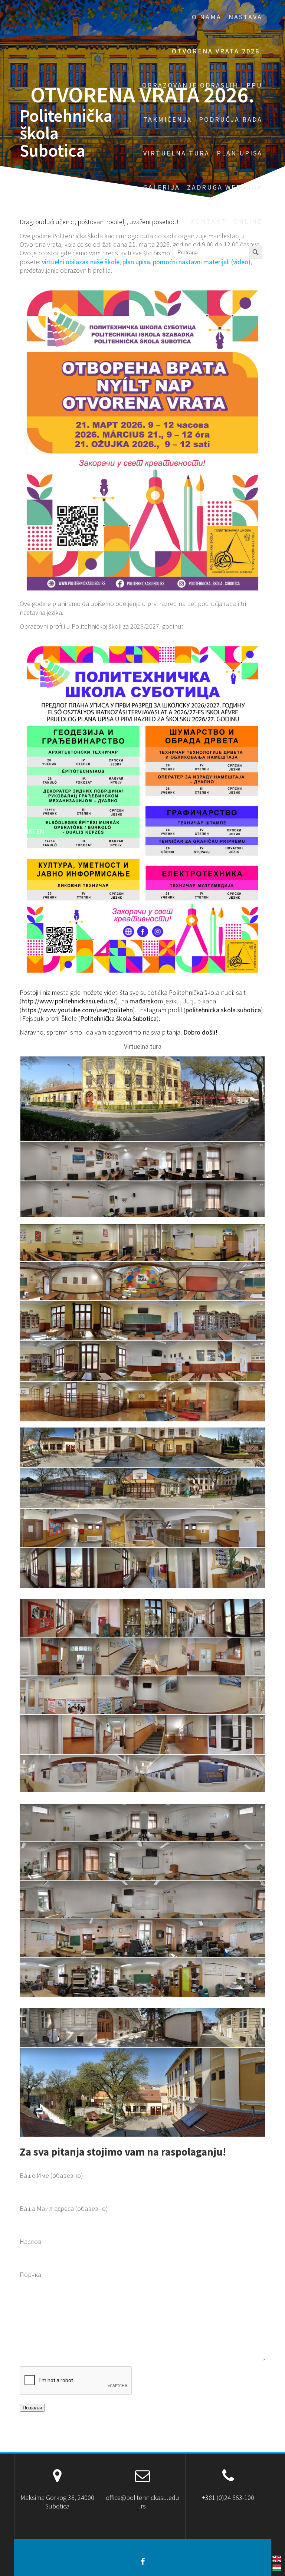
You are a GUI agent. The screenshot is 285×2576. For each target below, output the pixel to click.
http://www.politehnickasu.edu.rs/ (69, 1001)
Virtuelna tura (176, 153)
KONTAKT (208, 221)
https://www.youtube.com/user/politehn (77, 1010)
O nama (207, 17)
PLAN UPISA (240, 153)
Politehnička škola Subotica (66, 133)
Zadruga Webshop (225, 187)
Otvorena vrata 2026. (217, 51)
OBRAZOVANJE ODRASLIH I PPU (202, 85)
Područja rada (231, 119)
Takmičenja (168, 119)
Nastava (245, 17)
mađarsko (144, 1001)
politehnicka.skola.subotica (223, 1010)
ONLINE (248, 221)
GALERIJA (162, 187)
